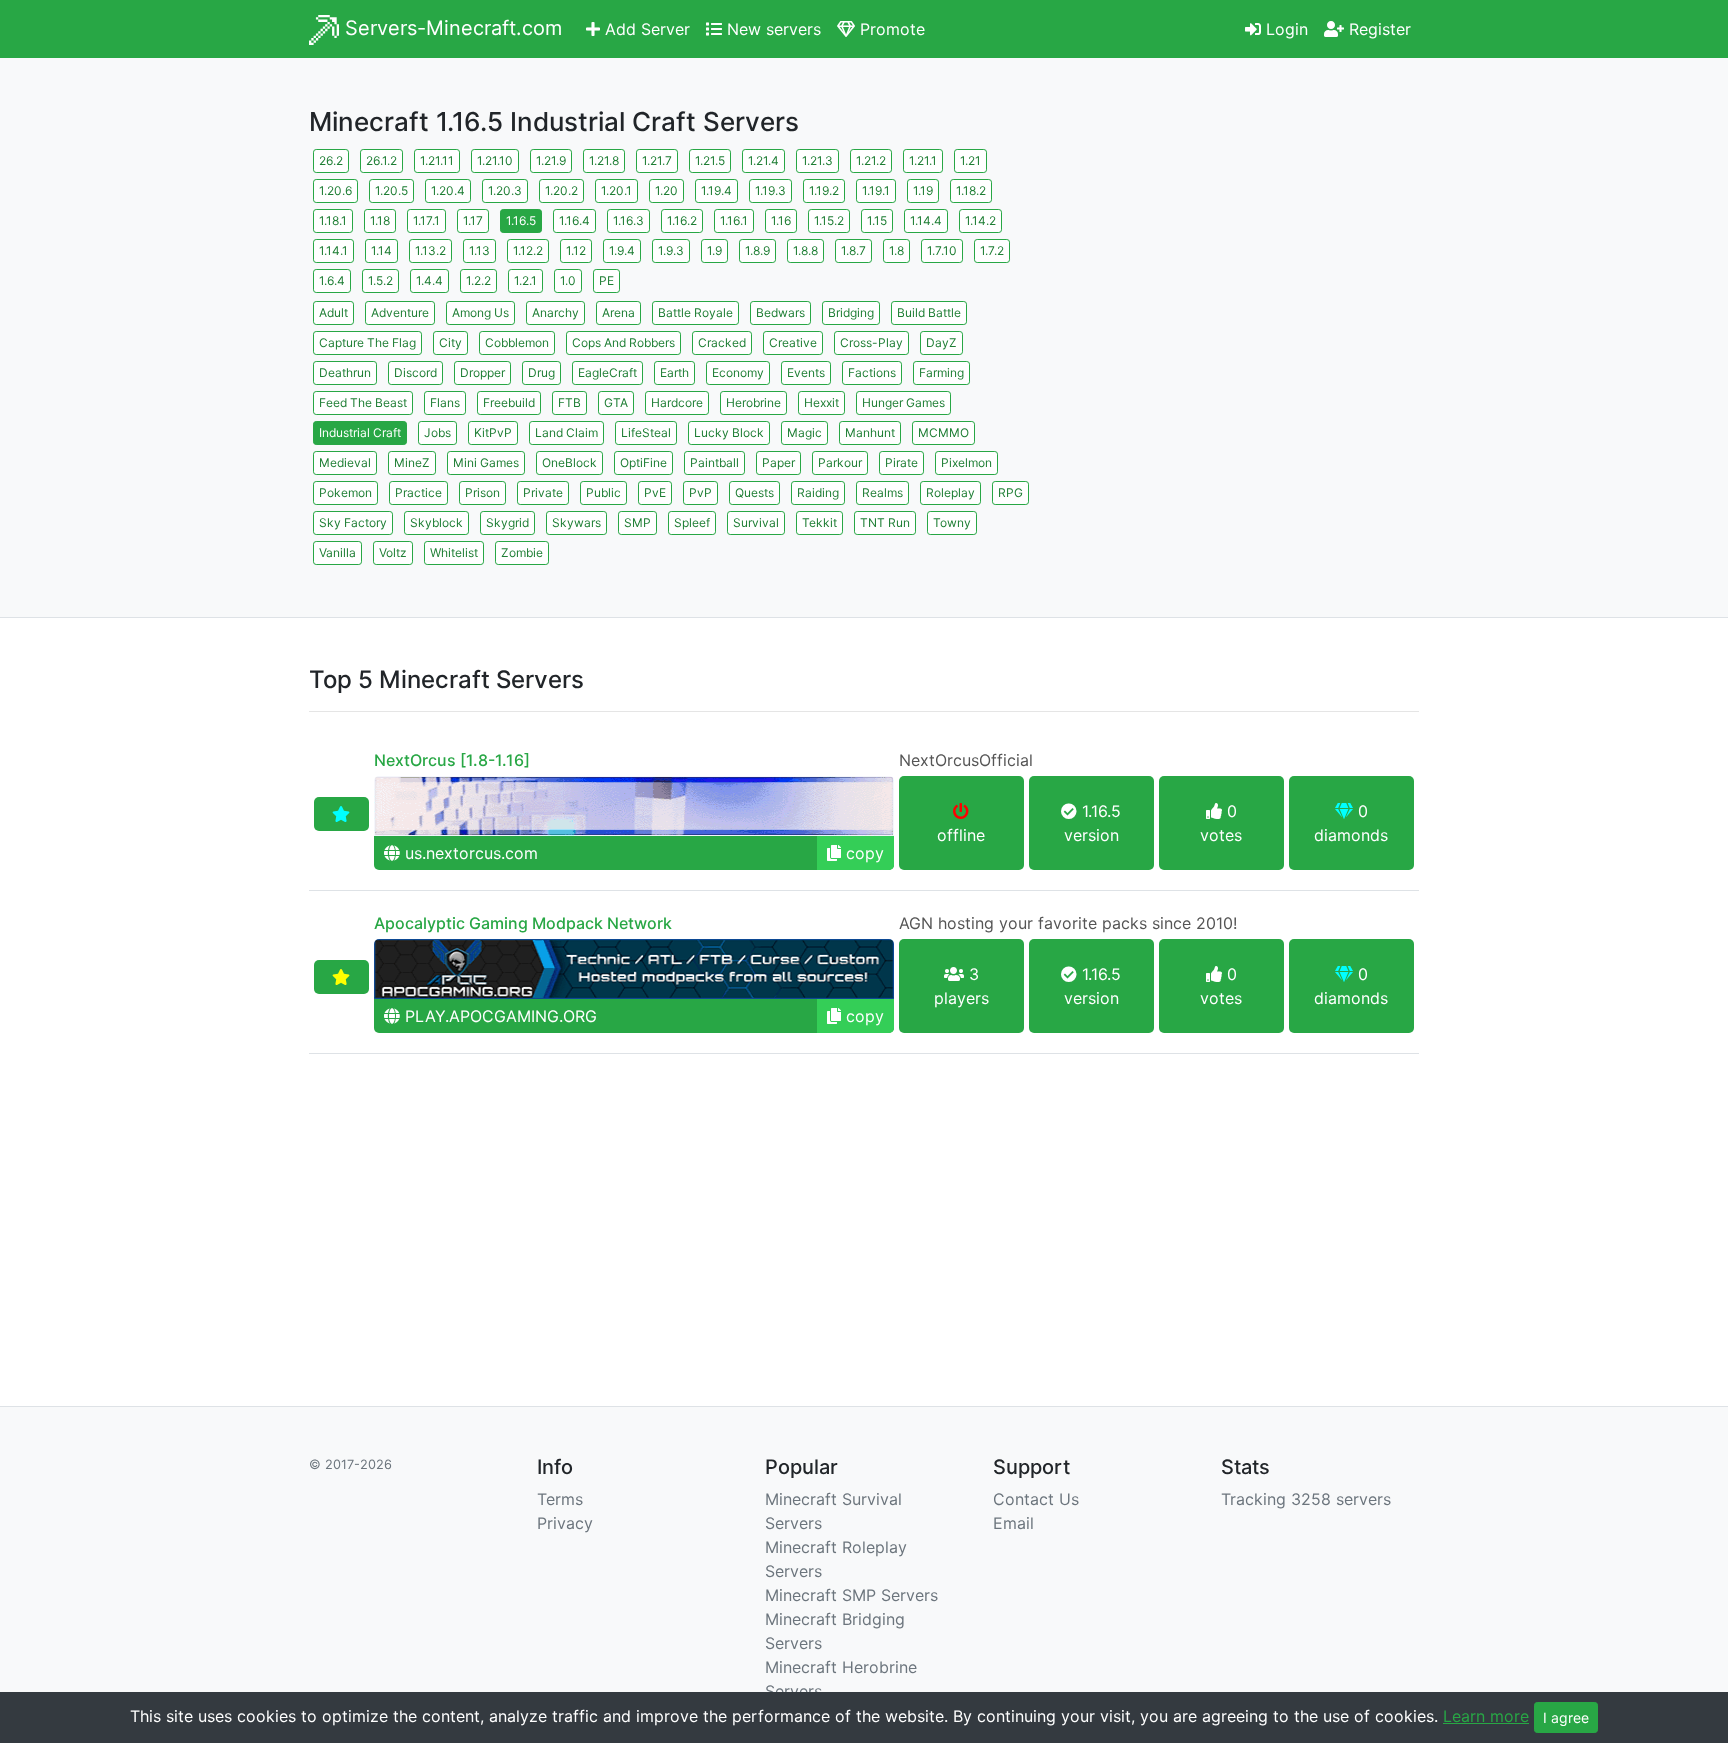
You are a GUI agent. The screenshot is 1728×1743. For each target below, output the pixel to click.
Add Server (645, 29)
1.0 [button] (568, 280)
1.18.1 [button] (333, 220)
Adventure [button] (400, 312)
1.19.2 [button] (824, 190)
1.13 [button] (479, 250)
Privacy (565, 1523)
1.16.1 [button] (734, 220)
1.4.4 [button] (429, 280)
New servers (771, 29)
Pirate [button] (901, 462)
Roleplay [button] (950, 492)
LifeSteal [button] (646, 432)
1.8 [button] (896, 250)
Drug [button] (541, 372)
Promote (890, 29)
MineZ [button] (412, 462)
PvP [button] (700, 492)
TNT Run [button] (885, 522)
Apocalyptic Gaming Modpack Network (523, 923)
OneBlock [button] (569, 462)
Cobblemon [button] (517, 342)
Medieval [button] (345, 462)
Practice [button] (418, 492)
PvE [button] (655, 492)
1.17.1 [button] (426, 220)
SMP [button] (637, 522)
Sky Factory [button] (353, 522)
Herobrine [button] (753, 402)
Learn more (1486, 1716)
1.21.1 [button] (923, 160)
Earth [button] (674, 372)
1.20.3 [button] (505, 190)
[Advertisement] (1244, 285)
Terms (560, 1499)
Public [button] (603, 492)
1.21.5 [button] (710, 160)
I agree (1566, 1717)
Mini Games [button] (486, 462)
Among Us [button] (480, 312)
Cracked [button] (722, 342)
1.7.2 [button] (992, 250)
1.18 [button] (380, 220)
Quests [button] (754, 492)
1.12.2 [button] (528, 250)
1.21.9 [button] (551, 160)
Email (1013, 1523)
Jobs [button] (437, 432)
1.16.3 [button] (628, 220)
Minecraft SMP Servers (851, 1595)
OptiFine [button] (643, 462)
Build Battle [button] (929, 312)
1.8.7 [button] (853, 250)
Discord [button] (415, 372)
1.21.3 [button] (817, 160)
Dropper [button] (482, 372)
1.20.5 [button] (391, 190)
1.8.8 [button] (805, 250)
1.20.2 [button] (561, 190)
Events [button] (806, 372)
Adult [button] (333, 312)
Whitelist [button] (454, 552)
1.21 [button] (970, 160)
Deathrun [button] (345, 372)
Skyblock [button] (436, 522)
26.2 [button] (331, 160)
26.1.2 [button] (381, 160)
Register (1377, 29)
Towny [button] (952, 522)
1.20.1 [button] (616, 190)
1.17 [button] (473, 220)
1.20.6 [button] (335, 190)
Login (1284, 29)
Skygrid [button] (507, 522)
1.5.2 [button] (380, 280)
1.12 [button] (576, 250)
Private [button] (543, 492)
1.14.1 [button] (333, 250)
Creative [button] (793, 342)
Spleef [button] (692, 522)
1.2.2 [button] (478, 280)
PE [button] (606, 280)
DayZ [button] (941, 342)
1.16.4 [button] (574, 220)
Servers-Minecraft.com (450, 28)
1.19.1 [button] (876, 190)
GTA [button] (616, 402)
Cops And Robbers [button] (623, 342)
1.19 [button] (923, 190)
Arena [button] (618, 312)
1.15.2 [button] (829, 220)
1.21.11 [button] (437, 160)
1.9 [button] (714, 250)
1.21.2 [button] (871, 160)
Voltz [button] (393, 552)
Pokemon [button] (345, 492)
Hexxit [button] (821, 402)
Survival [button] (756, 522)
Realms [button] (882, 492)
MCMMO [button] (943, 432)
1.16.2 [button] (682, 220)
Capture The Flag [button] (367, 342)
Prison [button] (482, 492)
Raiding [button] (818, 492)
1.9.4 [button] (622, 250)
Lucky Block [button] (729, 432)
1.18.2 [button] (971, 190)
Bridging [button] (851, 312)
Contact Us (1036, 1499)
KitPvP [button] (493, 432)
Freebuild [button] (509, 402)
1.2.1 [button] (525, 280)
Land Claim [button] (566, 432)
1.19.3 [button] (770, 190)
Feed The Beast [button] (363, 402)
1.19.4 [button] (716, 190)
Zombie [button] (522, 552)
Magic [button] (804, 432)
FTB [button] (569, 402)
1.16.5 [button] (521, 220)
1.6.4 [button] (332, 280)
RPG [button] (1010, 492)
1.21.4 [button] (763, 160)
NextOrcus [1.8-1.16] (452, 760)
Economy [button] (738, 372)
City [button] (450, 342)
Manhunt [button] (870, 432)
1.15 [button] (877, 220)
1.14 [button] (381, 250)
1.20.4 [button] (448, 190)
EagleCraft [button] (607, 372)
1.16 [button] (781, 220)
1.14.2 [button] (980, 220)
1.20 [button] (666, 190)
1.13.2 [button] (430, 250)
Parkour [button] (840, 462)
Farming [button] (941, 372)
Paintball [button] (714, 462)
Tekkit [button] (819, 522)
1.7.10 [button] (942, 250)
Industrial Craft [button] (360, 432)
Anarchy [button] (555, 312)
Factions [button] (872, 372)
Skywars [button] (576, 522)
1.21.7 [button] (657, 160)
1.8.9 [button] (757, 250)
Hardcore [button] (677, 402)
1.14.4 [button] (926, 220)
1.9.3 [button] (671, 250)
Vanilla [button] (337, 552)
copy (862, 853)
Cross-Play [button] (871, 342)
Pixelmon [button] (966, 462)
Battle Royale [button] (695, 312)
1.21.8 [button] (604, 160)
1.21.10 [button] (495, 160)
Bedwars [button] (780, 312)
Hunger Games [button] (903, 402)
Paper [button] (778, 462)
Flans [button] (445, 402)
